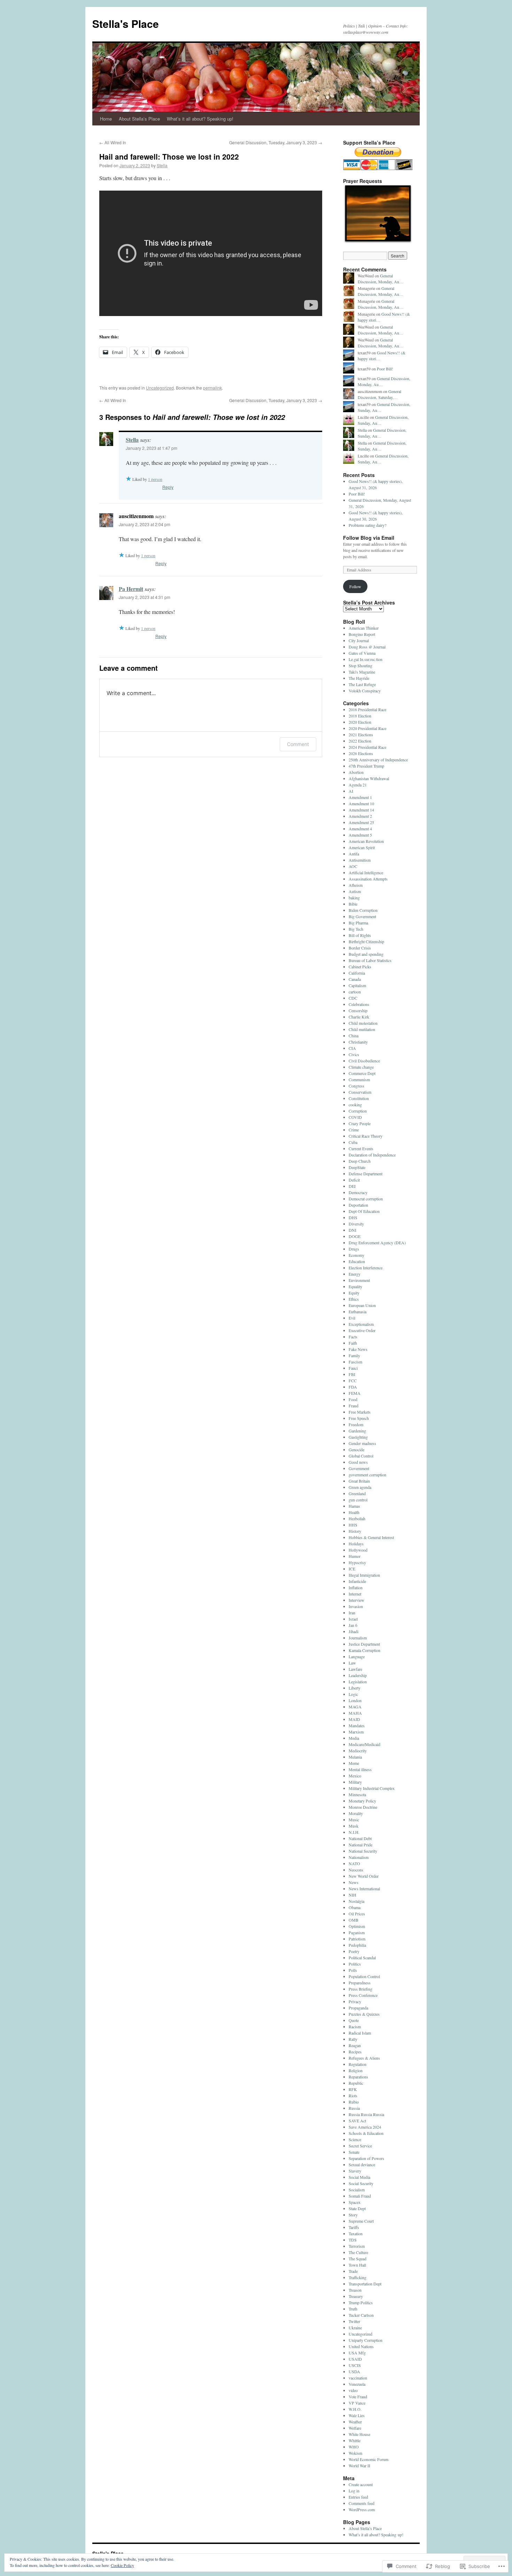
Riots (353, 2096)
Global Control (361, 1456)
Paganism (357, 1932)
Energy (355, 1274)
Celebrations (359, 1004)
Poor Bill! (385, 369)
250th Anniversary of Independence (378, 760)
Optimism (357, 1926)
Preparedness (360, 1983)
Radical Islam (360, 2033)
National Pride (360, 1845)
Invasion (356, 1606)
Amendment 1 (360, 797)
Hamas (354, 1506)
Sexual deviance (362, 2164)
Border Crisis (360, 948)
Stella (162, 165)
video (353, 2390)
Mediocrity (358, 1751)
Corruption (358, 1111)
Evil (352, 1318)
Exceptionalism (361, 1324)
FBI (352, 1374)
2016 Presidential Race (367, 709)
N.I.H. (354, 1832)
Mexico (355, 1776)
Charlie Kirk (359, 1017)
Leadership (358, 1675)
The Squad (358, 2259)
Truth (353, 2309)
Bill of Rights (360, 935)
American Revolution (366, 841)
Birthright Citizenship (366, 941)
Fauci (353, 1368)
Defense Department (366, 1174)
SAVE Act (357, 2121)
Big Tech (356, 929)
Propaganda (358, 2008)
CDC (353, 998)
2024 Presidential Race (367, 747)
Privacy (355, 2001)
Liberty (355, 1688)
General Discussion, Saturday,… (379, 394)
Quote (354, 2020)
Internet (355, 1594)
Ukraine (355, 2328)
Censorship (358, 1010)
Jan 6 (353, 1625)
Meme (354, 1763)
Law (352, 1663)
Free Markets (360, 1412)
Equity (354, 1293)
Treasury (356, 2296)
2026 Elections (361, 753)
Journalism (358, 1638)
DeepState (357, 1167)
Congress (356, 1086)
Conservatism (360, 1092)
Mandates (357, 1725)
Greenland (357, 1493)
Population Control (364, 1976)
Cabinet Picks (360, 967)
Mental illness (360, 1769)
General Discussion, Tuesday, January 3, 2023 (276, 142)
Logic (353, 1694)
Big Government (362, 916)
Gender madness (362, 1443)
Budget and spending (366, 954)
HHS (353, 1525)
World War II (359, 2466)
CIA (352, 1048)
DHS (353, 1217)
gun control (358, 1500)
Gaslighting (358, 1437)
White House (359, 2434)
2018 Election (360, 716)
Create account (361, 2484)
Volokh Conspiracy (365, 691)
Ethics (354, 1299)
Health (354, 1512)
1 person (155, 479)
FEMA (355, 1393)
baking (354, 898)
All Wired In (113, 142)
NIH (352, 1895)
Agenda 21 (358, 785)
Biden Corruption (363, 910)
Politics (355, 1964)
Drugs (354, 1249)
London (355, 1700)
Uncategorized (160, 388)
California (357, 973)
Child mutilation (362, 1029)
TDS (353, 2240)
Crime (354, 1130)
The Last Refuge (362, 684)
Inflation (356, 1587)
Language (357, 1656)
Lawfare (355, 1669)
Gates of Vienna (362, 653)
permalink (212, 388)
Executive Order (362, 1330)
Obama (355, 1907)
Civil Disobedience (364, 1061)
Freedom (356, 1424)
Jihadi (354, 1631)
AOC (353, 866)
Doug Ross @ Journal (367, 647)
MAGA (355, 1707)
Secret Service (360, 2146)
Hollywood (358, 1550)
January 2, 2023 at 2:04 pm (145, 524)
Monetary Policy (362, 1801)
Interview (356, 1600)
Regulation (358, 2064)
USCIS (355, 2365)
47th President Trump (366, 766)
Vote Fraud (358, 2397)
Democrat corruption (366, 1199)
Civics (354, 1054)
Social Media (359, 2177)
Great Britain (359, 1481)
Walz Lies (357, 2415)
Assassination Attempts (368, 879)
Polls (353, 1970)
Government (359, 1468)
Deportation (358, 1205)
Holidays (356, 1544)
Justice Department (364, 1644)
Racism (355, 2027)
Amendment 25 (361, 822)
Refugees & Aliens (364, 2058)
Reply (168, 487)
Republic (356, 2083)
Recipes (355, 2052)
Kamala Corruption (364, 1650)
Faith (353, 1343)
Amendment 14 (361, 810)
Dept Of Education (364, 1211)
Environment (359, 1280)
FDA (353, 1387)
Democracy (358, 1192)
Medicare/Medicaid (364, 1744)
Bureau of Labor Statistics (370, 960)
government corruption (367, 1475)
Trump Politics (361, 2302)
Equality (355, 1286)
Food (353, 1399)
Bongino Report (362, 634)
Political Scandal (362, 1958)
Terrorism (357, 2246)
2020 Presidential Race (367, 728)
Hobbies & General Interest (371, 1537)
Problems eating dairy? (367, 525)
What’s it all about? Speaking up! (200, 119)
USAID (355, 2359)
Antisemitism (360, 860)
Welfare (355, 2428)
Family (354, 1355)
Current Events (361, 1148)
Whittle (355, 2440)
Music (354, 1820)
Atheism (356, 885)
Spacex (355, 2202)
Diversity (356, 1224)
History (355, 1531)
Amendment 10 (361, 803)
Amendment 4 (360, 829)
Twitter (354, 2321)
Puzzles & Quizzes (364, 2014)
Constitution (359, 1098)
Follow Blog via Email (369, 538)
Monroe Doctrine (363, 1807)
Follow (355, 586)
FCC (353, 1381)
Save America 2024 (365, 2127)
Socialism (357, 2190)
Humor (355, 1556)
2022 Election (360, 741)
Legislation (358, 1682)
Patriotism (357, 1939)
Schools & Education (366, 2133)
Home (106, 119)
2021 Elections (361, 735)
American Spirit (362, 847)
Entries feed (358, 2497)
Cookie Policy (122, 2565)
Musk (354, 1826)
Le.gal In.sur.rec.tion (366, 659)
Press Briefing (360, 1989)
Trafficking (358, 2277)
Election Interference (366, 1268)
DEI (352, 1186)
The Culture (358, 2252)
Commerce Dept (362, 1073)
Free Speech (359, 1418)
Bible (353, 904)
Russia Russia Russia (366, 2114)
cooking (355, 1105)
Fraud (354, 1406)
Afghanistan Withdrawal (369, 778)
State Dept (357, 2208)
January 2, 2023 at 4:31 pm (145, 597)
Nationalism (359, 1857)
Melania (355, 1757)
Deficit (354, 1180)
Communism (359, 1079)
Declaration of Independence (372, 1155)
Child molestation (363, 1023)
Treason (355, 2290)
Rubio (354, 2102)
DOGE (355, 1236)
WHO (354, 2447)
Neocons (356, 1870)
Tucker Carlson (361, 2315)
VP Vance (357, 2403)
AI (351, 791)
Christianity (358, 1042)
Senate (354, 2152)
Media (354, 1738)
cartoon (355, 992)
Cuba (353, 1142)
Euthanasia (358, 1312)
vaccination (358, 2378)
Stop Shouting (360, 666)
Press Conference (363, 1995)
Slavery (355, 2171)
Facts (353, 1337)
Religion (356, 2070)
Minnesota (357, 1794)
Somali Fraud (360, 2196)
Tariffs (354, 2227)
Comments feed (362, 2503)
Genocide (356, 1450)
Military (355, 1782)
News (354, 1882)
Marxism (356, 1732)
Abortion (356, 772)
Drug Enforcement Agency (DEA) (377, 1243)
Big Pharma (358, 923)
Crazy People (360, 1123)
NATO (354, 1863)
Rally (353, 2039)
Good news (358, 1462)
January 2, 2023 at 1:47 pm (152, 448)
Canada (355, 979)
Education (357, 1261)
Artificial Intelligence (366, 872)
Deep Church (360, 1161)
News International (364, 1889)
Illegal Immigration (364, 1575)
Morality (356, 1813)
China (354, 1036)
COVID (355, 1117)
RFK (353, 2089)
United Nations (361, 2346)
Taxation (356, 2233)
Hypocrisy (357, 1562)
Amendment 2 (360, 816)
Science (355, 2139)
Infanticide (357, 1581)
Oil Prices (357, 1914)
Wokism (355, 2453)
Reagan (355, 2045)
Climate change (361, 1067)
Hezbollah (357, 1518)
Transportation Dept (365, 2284)
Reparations (358, 2077)
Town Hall (357, 2265)
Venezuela (357, 2384)
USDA (354, 2371)
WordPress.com (362, 2509)
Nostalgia (356, 1901)
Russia (354, 2108)
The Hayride (359, 678)
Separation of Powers (366, 2158)
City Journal (359, 640)
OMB (354, 1920)
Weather (355, 2422)
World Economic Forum (369, 2459)
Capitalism (357, 985)
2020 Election (360, 722)
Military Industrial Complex (372, 1788)
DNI (352, 1230)
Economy (356, 1255)
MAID (354, 1719)
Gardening (357, 1431)
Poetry (354, 1951)
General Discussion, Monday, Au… (381, 279)
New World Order (364, 1876)
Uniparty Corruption (366, 2340)
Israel (353, 1619)
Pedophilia (357, 1945)
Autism (355, 891)
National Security (363, 1851)
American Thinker (364, 628)
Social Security (361, 2183)
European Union (362, 1305)
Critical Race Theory (366, 1136)
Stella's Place (126, 24)
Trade (353, 2271)
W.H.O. (355, 2409)
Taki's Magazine (362, 672)
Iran (352, 1613)
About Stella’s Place (139, 119)
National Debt (360, 1838)
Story (353, 2215)
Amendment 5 (360, 835)
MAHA (355, 1713)
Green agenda (360, 1487)
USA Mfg (357, 2353)
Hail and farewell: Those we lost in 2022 (169, 156)
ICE (352, 1569)
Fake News (358, 1349)
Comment (298, 744)
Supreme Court (361, 2221)
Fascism (355, 1362)
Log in (354, 2491)
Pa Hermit (131, 589)
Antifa (354, 854)
